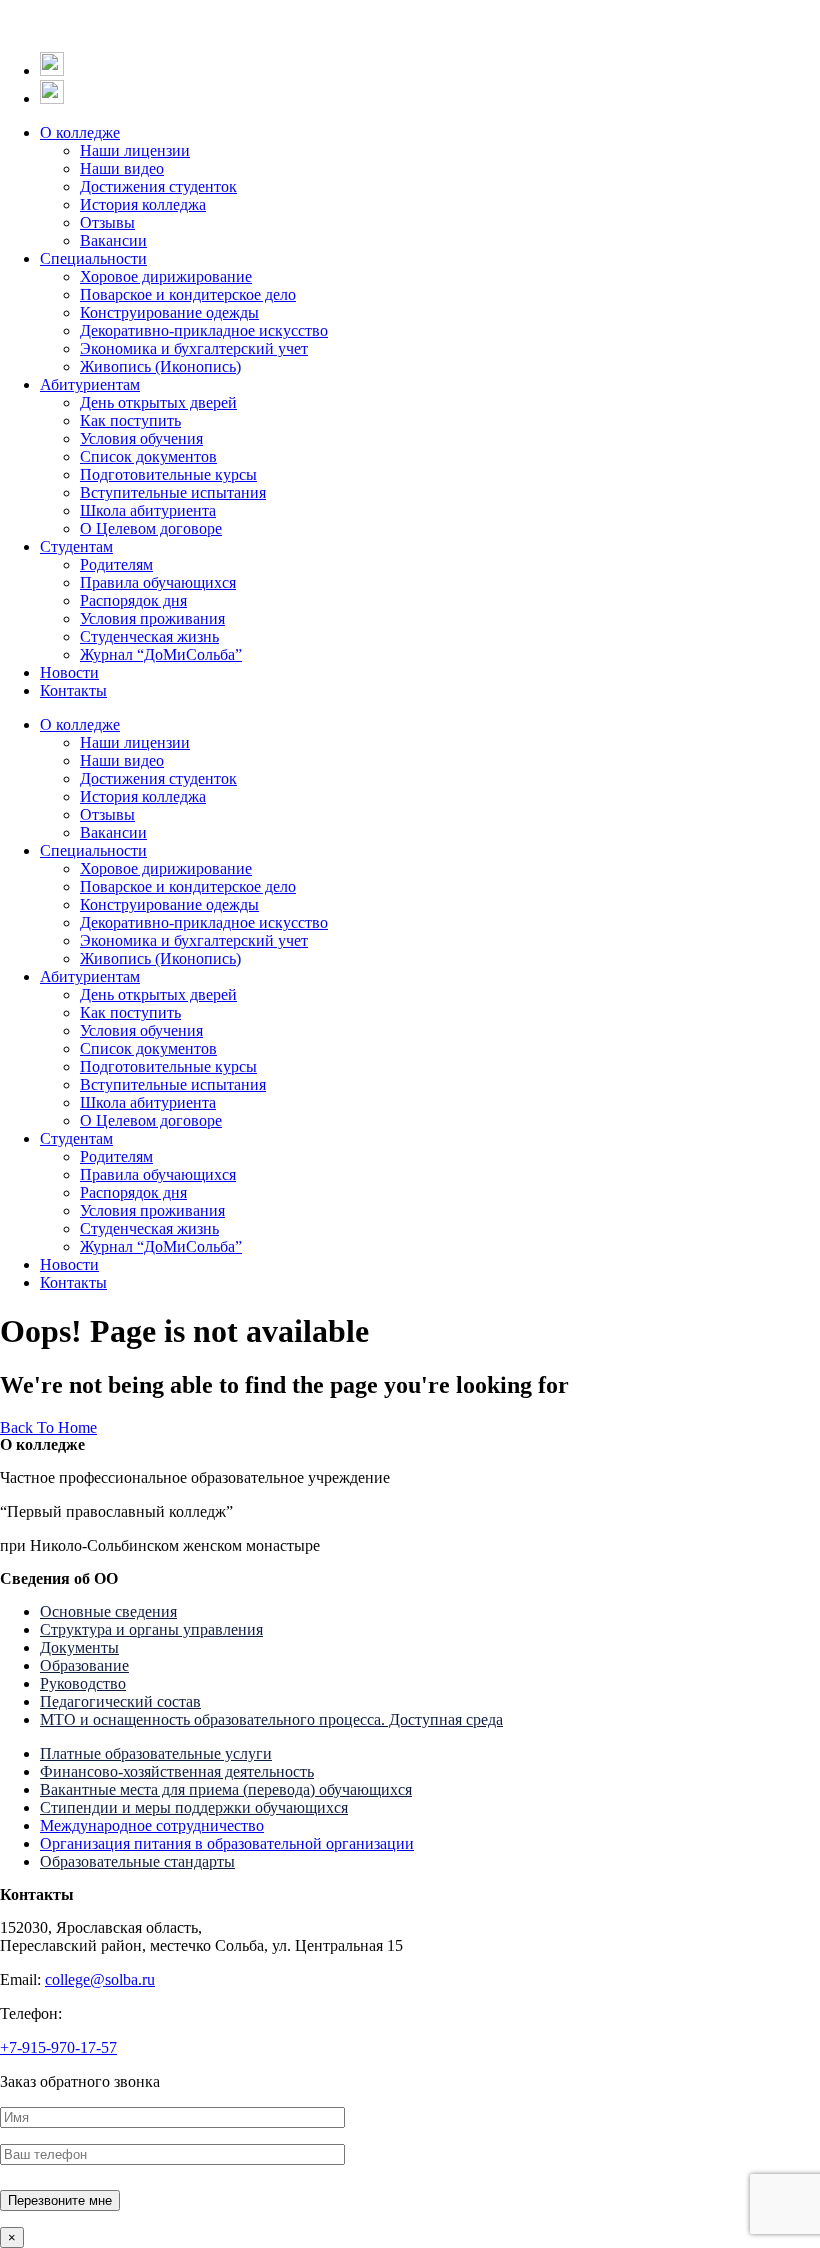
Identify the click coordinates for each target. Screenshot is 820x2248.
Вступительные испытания (173, 492)
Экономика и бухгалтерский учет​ (194, 348)
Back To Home (48, 1427)
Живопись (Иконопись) (160, 366)
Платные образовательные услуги (156, 1753)
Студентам (76, 546)
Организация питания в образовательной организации (227, 1843)
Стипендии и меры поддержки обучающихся (194, 1807)
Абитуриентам (90, 384)
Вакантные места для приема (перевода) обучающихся (226, 1789)
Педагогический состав (120, 1701)
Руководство (83, 1683)
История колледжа (143, 204)
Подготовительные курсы (168, 474)
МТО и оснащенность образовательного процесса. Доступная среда (271, 1719)
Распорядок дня (133, 600)
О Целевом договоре (151, 528)
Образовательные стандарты (137, 1861)
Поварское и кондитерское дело (188, 294)
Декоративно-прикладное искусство (204, 330)
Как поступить (130, 420)
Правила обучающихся (158, 582)
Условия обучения (141, 438)
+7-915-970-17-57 (58, 2047)
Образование (84, 1665)
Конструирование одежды (169, 312)
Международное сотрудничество (152, 1825)
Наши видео (122, 168)
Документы (79, 1647)
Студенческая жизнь (149, 636)
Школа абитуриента (148, 510)
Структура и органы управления (151, 1629)
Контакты (73, 690)
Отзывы (107, 222)
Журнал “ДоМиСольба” (161, 654)
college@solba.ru (100, 1979)
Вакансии (113, 240)
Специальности (93, 258)
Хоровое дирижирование (166, 276)
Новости (69, 672)
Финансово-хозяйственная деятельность (177, 1771)
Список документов (148, 456)
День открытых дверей (158, 402)
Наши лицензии (135, 150)
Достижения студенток (158, 186)
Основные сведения (108, 1611)
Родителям (116, 564)
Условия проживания (152, 618)
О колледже (80, 132)
